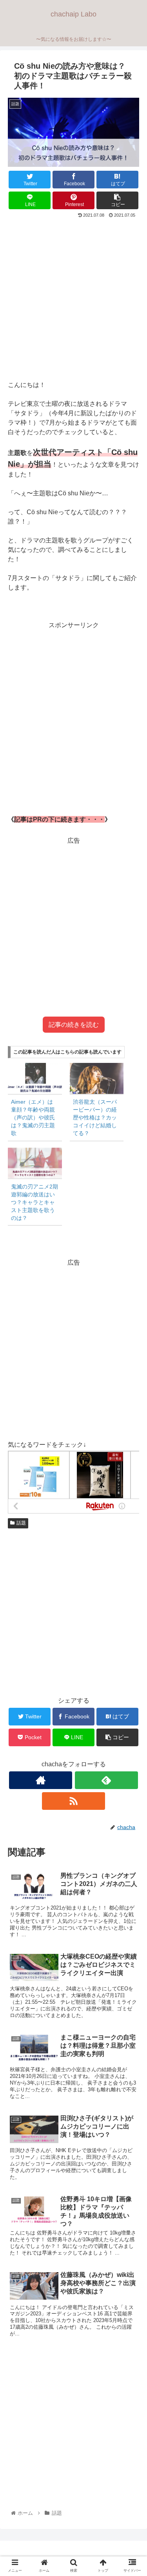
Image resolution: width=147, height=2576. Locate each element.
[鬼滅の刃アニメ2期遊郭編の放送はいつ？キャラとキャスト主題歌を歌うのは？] (35, 1163)
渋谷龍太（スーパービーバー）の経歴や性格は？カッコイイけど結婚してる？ (95, 1117)
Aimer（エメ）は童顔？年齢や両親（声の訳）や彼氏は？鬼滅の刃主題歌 (33, 1117)
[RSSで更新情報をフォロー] (73, 1801)
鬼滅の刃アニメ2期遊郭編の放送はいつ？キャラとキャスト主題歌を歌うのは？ (34, 1202)
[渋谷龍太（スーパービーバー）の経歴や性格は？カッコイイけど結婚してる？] (97, 1078)
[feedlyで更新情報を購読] (106, 1780)
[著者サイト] (41, 1780)
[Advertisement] (73, 297)
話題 (21, 1523)
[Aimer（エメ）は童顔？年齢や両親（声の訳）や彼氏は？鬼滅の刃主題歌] (35, 1078)
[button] (132, 1396)
